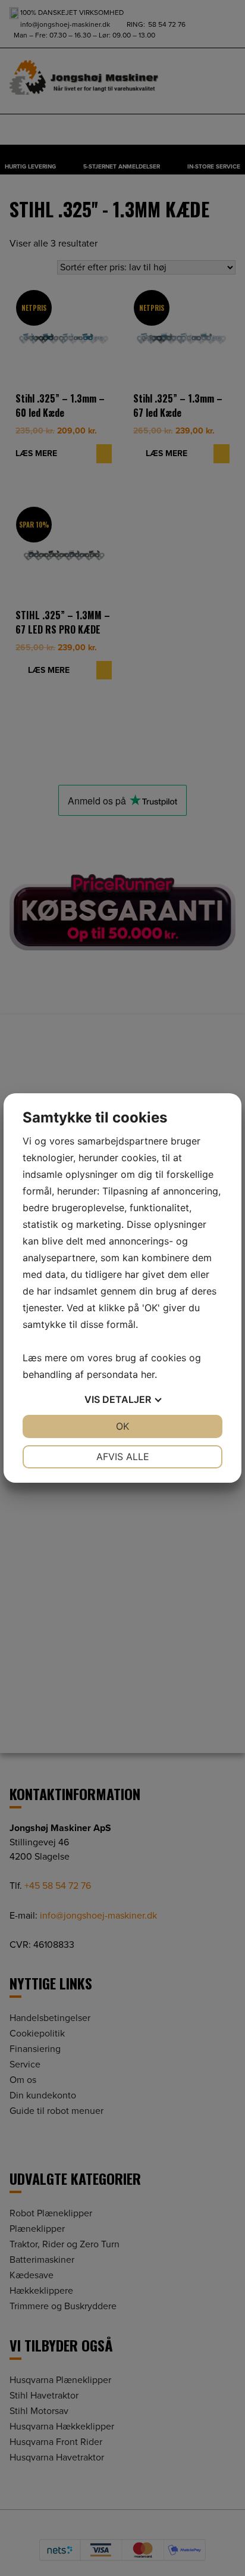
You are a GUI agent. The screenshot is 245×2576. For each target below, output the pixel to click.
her (148, 1374)
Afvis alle (123, 1457)
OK (122, 1426)
